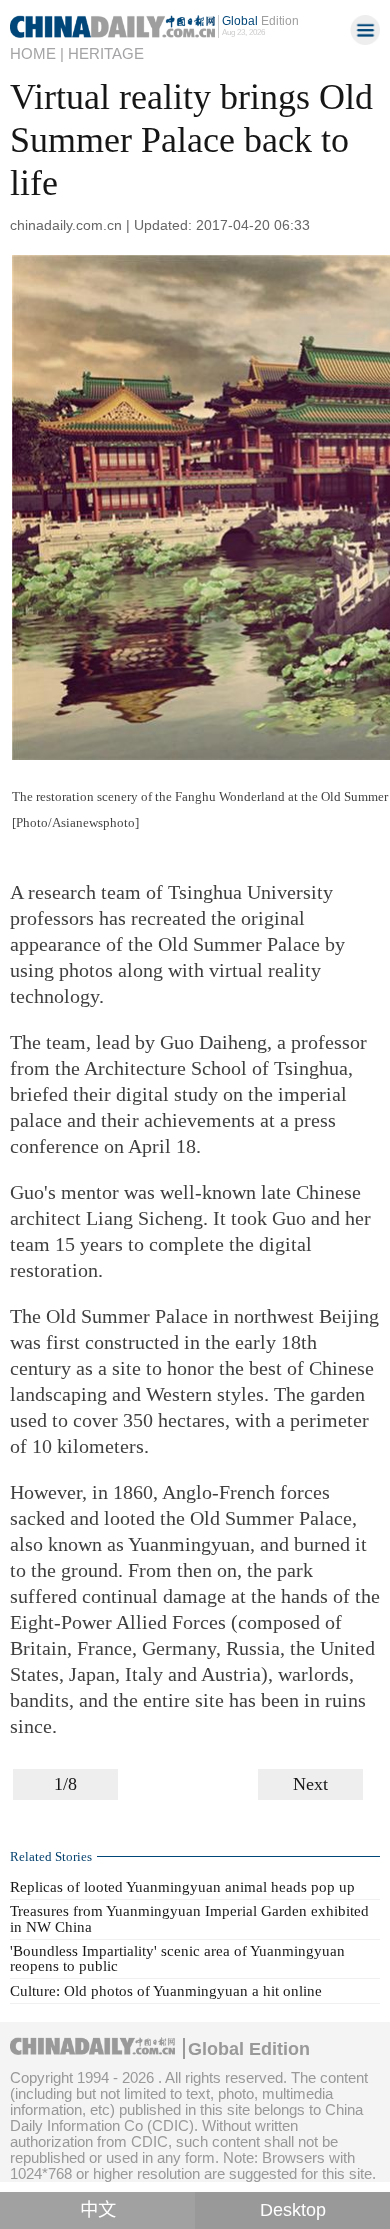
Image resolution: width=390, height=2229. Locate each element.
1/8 (65, 1784)
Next (310, 1784)
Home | (37, 53)
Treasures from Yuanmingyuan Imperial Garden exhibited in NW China (189, 1918)
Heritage (106, 53)
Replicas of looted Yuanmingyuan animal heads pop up (182, 1887)
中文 (98, 2210)
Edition (260, 21)
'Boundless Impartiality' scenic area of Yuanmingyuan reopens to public (177, 1958)
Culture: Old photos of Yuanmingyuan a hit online (166, 1991)
